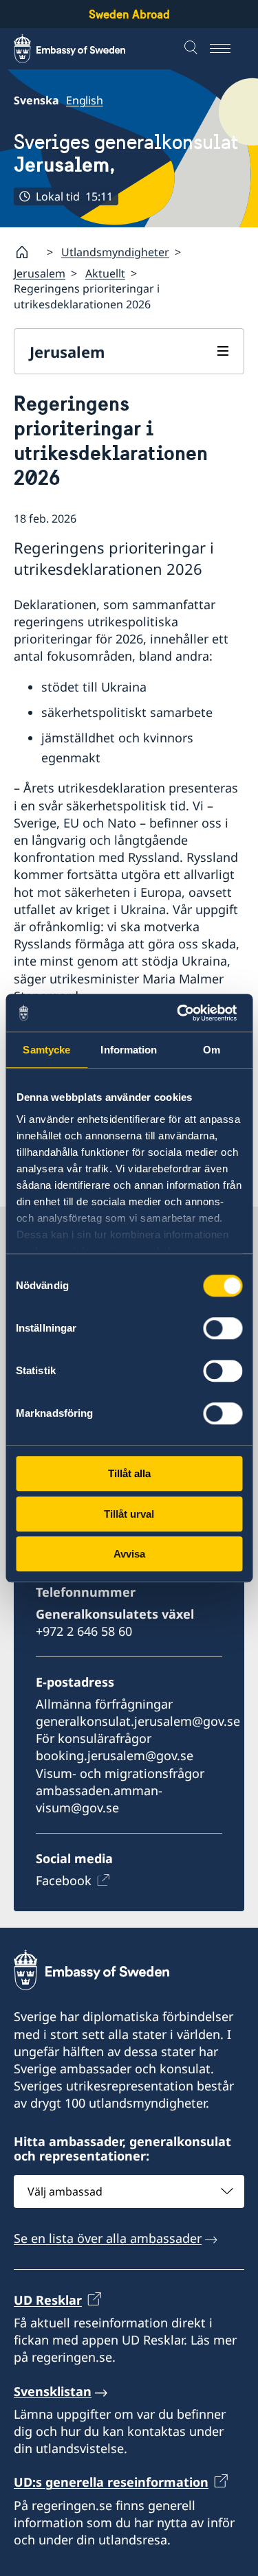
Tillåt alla (129, 1473)
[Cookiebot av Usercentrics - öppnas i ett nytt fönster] (184, 1013)
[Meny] (227, 49)
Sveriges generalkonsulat (126, 153)
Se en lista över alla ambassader (108, 2238)
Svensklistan (53, 2391)
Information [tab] (129, 1050)
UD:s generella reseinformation (111, 2482)
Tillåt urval (129, 1514)
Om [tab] (212, 1050)
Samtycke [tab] (46, 1050)
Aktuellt (105, 273)
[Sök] (193, 49)
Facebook (64, 1880)
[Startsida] (28, 252)
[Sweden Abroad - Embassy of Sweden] (83, 49)
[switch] (223, 1328)
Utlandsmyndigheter (115, 252)
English (85, 100)
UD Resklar (48, 2300)
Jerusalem (40, 273)
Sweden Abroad (129, 14)
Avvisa (129, 1554)
